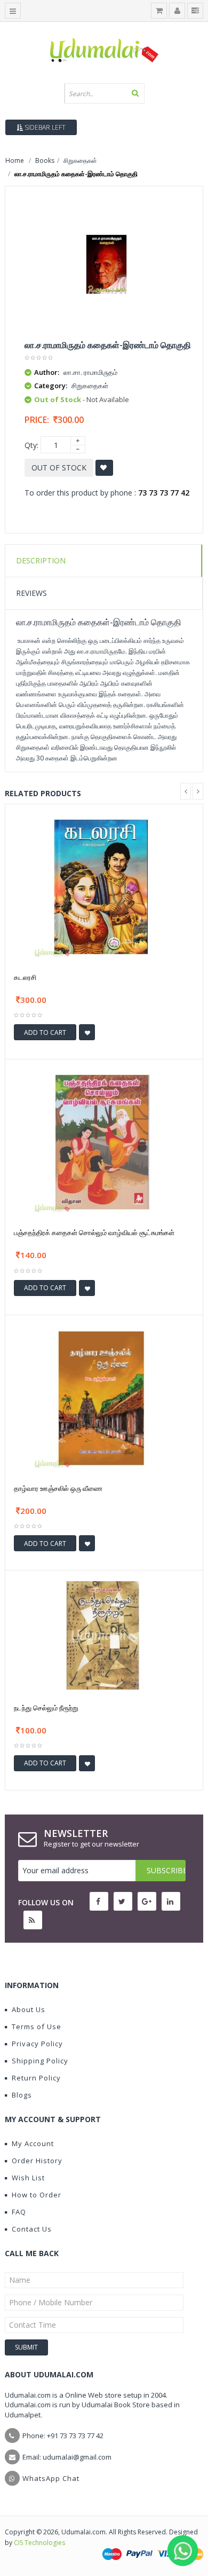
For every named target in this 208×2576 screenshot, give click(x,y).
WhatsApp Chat (51, 2478)
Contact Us (32, 2229)
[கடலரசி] (104, 886)
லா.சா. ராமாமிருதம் (90, 372)
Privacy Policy (37, 2044)
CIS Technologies (39, 2543)
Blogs (22, 2095)
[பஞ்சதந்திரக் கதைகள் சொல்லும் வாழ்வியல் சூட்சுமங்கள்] (104, 1141)
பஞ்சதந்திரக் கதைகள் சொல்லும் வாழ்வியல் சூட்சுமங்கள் (94, 1232)
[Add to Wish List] (87, 1032)
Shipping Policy (40, 2061)
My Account (33, 2143)
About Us (29, 2009)
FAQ (19, 2212)
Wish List (28, 2178)
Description (41, 560)
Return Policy (36, 2078)
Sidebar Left (44, 127)
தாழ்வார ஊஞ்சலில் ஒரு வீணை (58, 1488)
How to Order (37, 2195)
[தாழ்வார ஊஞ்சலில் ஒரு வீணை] (104, 1397)
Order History (37, 2161)
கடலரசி (25, 977)
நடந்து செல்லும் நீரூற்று (46, 1708)
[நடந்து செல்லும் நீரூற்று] (104, 1635)
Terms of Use (37, 2027)
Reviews (31, 593)
